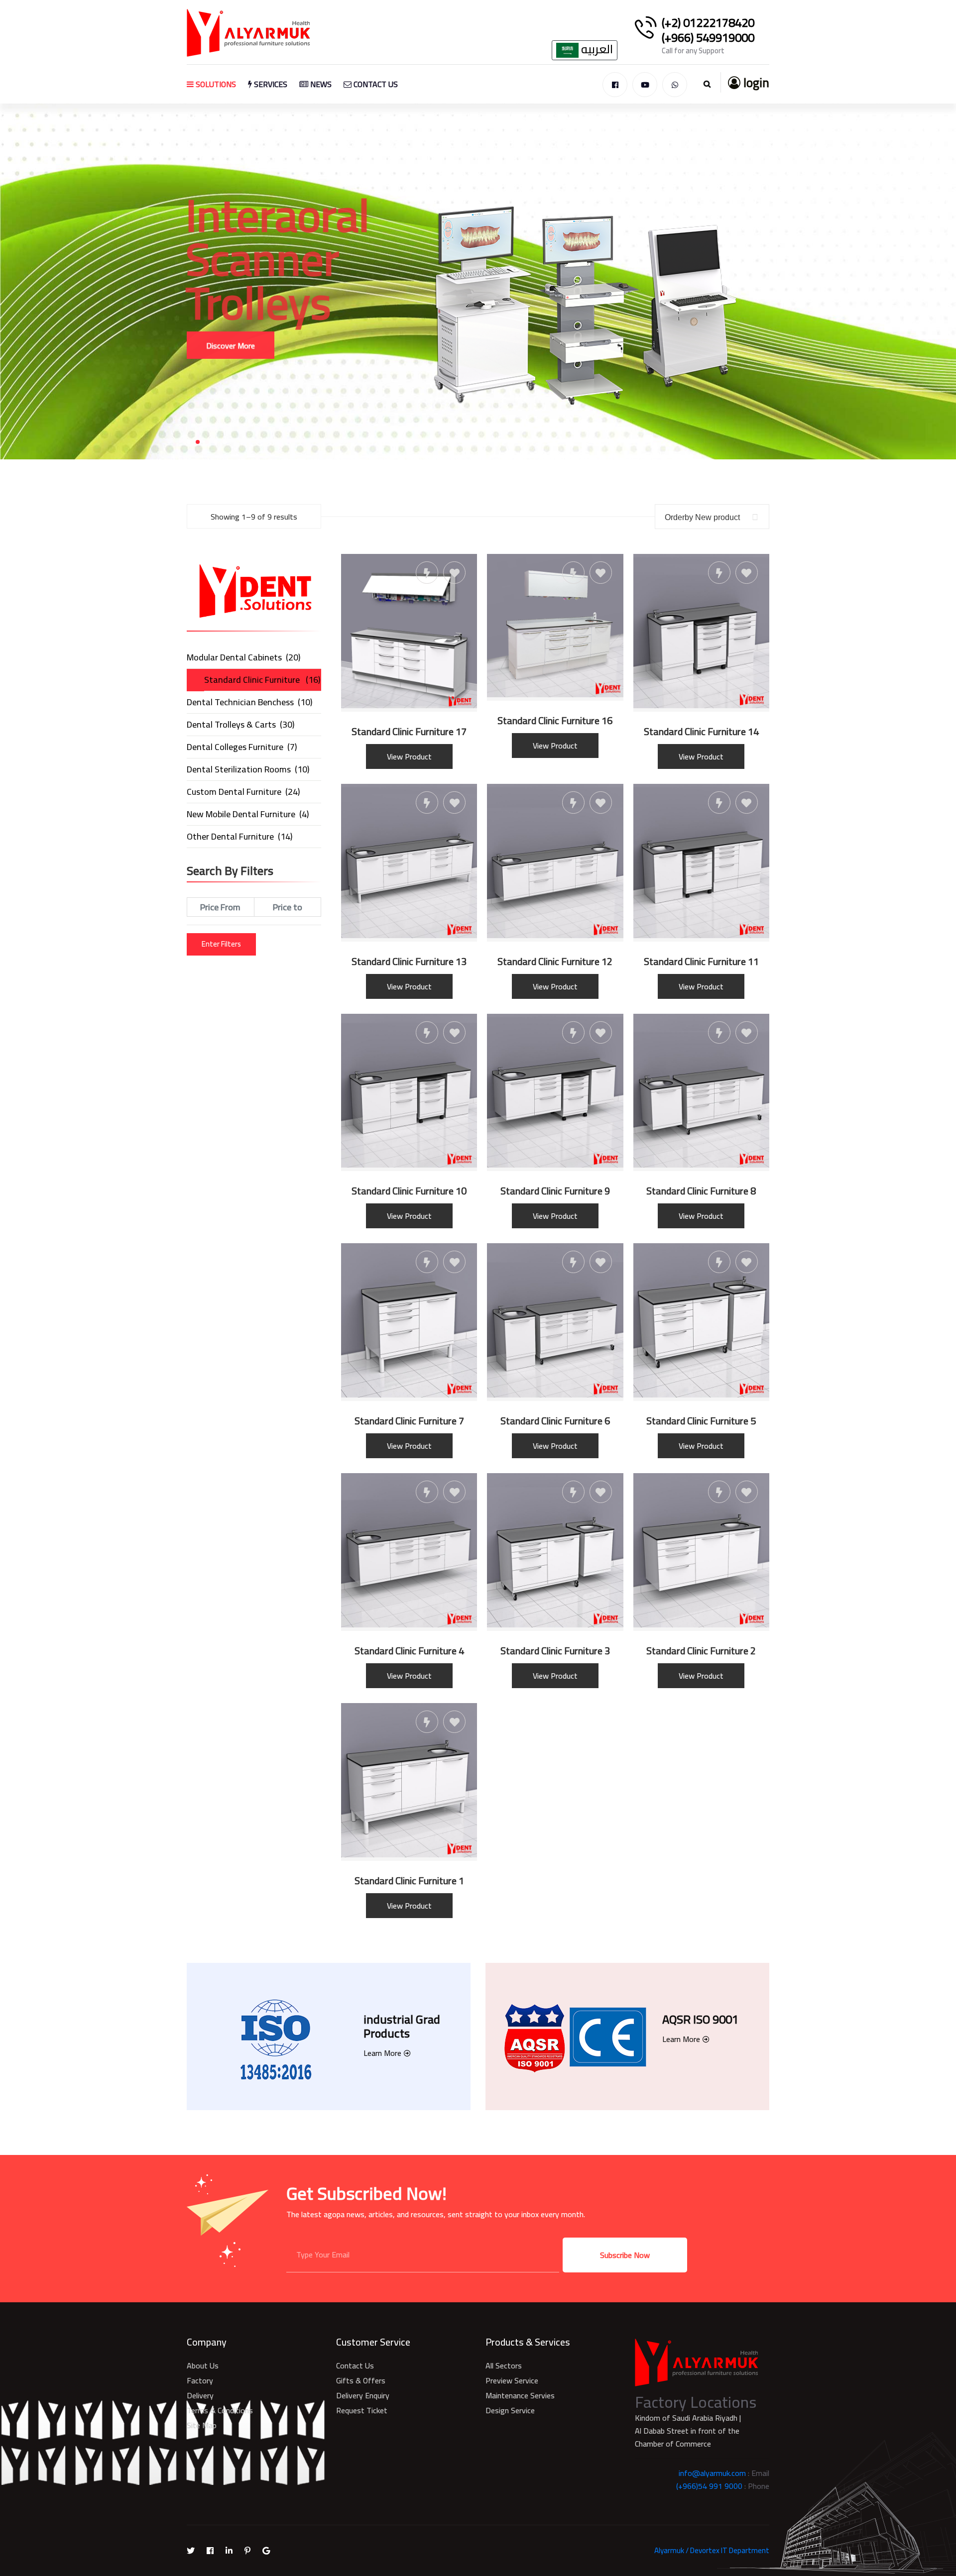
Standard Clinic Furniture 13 (409, 962)
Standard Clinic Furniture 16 (555, 721)
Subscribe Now (625, 2255)
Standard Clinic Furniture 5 (701, 1421)
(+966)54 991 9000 (709, 2486)
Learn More (382, 2053)
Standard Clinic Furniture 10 (409, 1191)
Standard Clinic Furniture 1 (409, 1881)
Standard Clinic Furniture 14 (701, 732)
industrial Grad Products (402, 2026)
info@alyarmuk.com (712, 2473)
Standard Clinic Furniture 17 (409, 732)
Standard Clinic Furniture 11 (701, 962)
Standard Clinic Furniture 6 (555, 1421)
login (755, 82)
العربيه (596, 50)
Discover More (231, 302)
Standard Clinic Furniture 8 (701, 1191)
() (243, 657)
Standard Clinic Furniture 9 (555, 1191)
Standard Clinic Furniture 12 (555, 962)
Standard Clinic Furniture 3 (555, 1651)
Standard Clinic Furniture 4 (409, 1651)
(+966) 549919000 (708, 38)
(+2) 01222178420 (708, 23)
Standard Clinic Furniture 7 (409, 1421)
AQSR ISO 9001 (700, 2019)
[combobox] (712, 517)
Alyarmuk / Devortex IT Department (712, 2550)
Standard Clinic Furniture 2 (701, 1651)
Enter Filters (221, 944)
